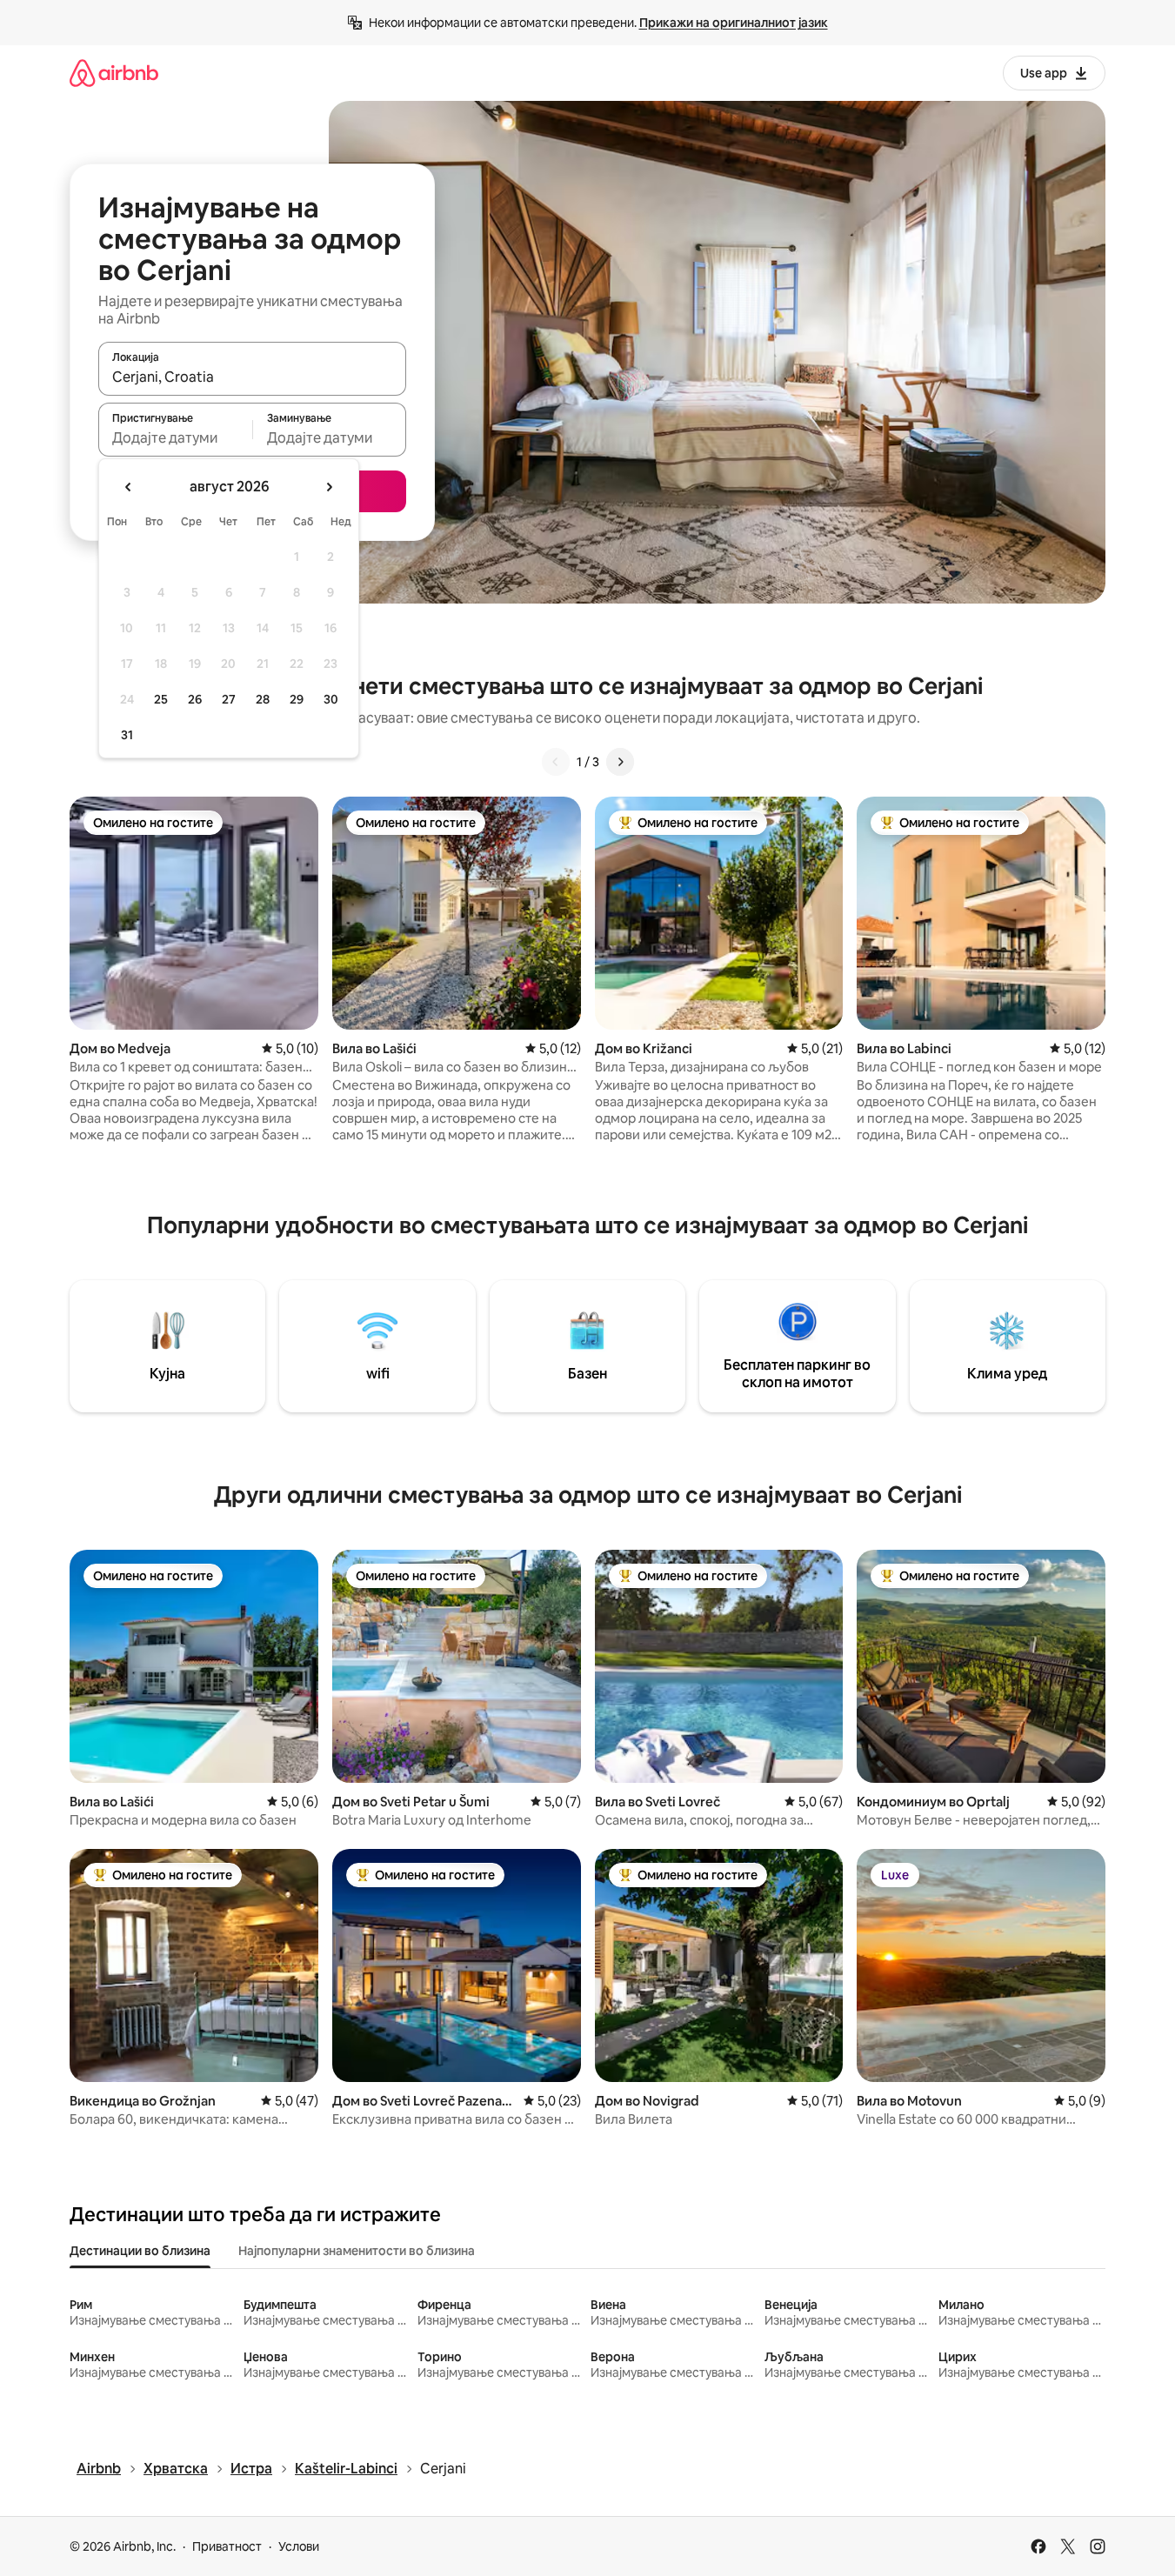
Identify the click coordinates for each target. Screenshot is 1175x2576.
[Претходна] (556, 762)
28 (263, 699)
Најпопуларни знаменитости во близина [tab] (357, 2251)
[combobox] (252, 377)
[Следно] (620, 762)
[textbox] (175, 437)
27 (229, 699)
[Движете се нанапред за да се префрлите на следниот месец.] (329, 487)
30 (331, 699)
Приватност (227, 2546)
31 (127, 735)
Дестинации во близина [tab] (140, 2251)
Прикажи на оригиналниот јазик (734, 23)
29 (297, 699)
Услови (299, 2546)
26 (195, 699)
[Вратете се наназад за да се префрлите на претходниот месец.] (129, 487)
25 (161, 699)
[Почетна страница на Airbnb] (114, 73)
